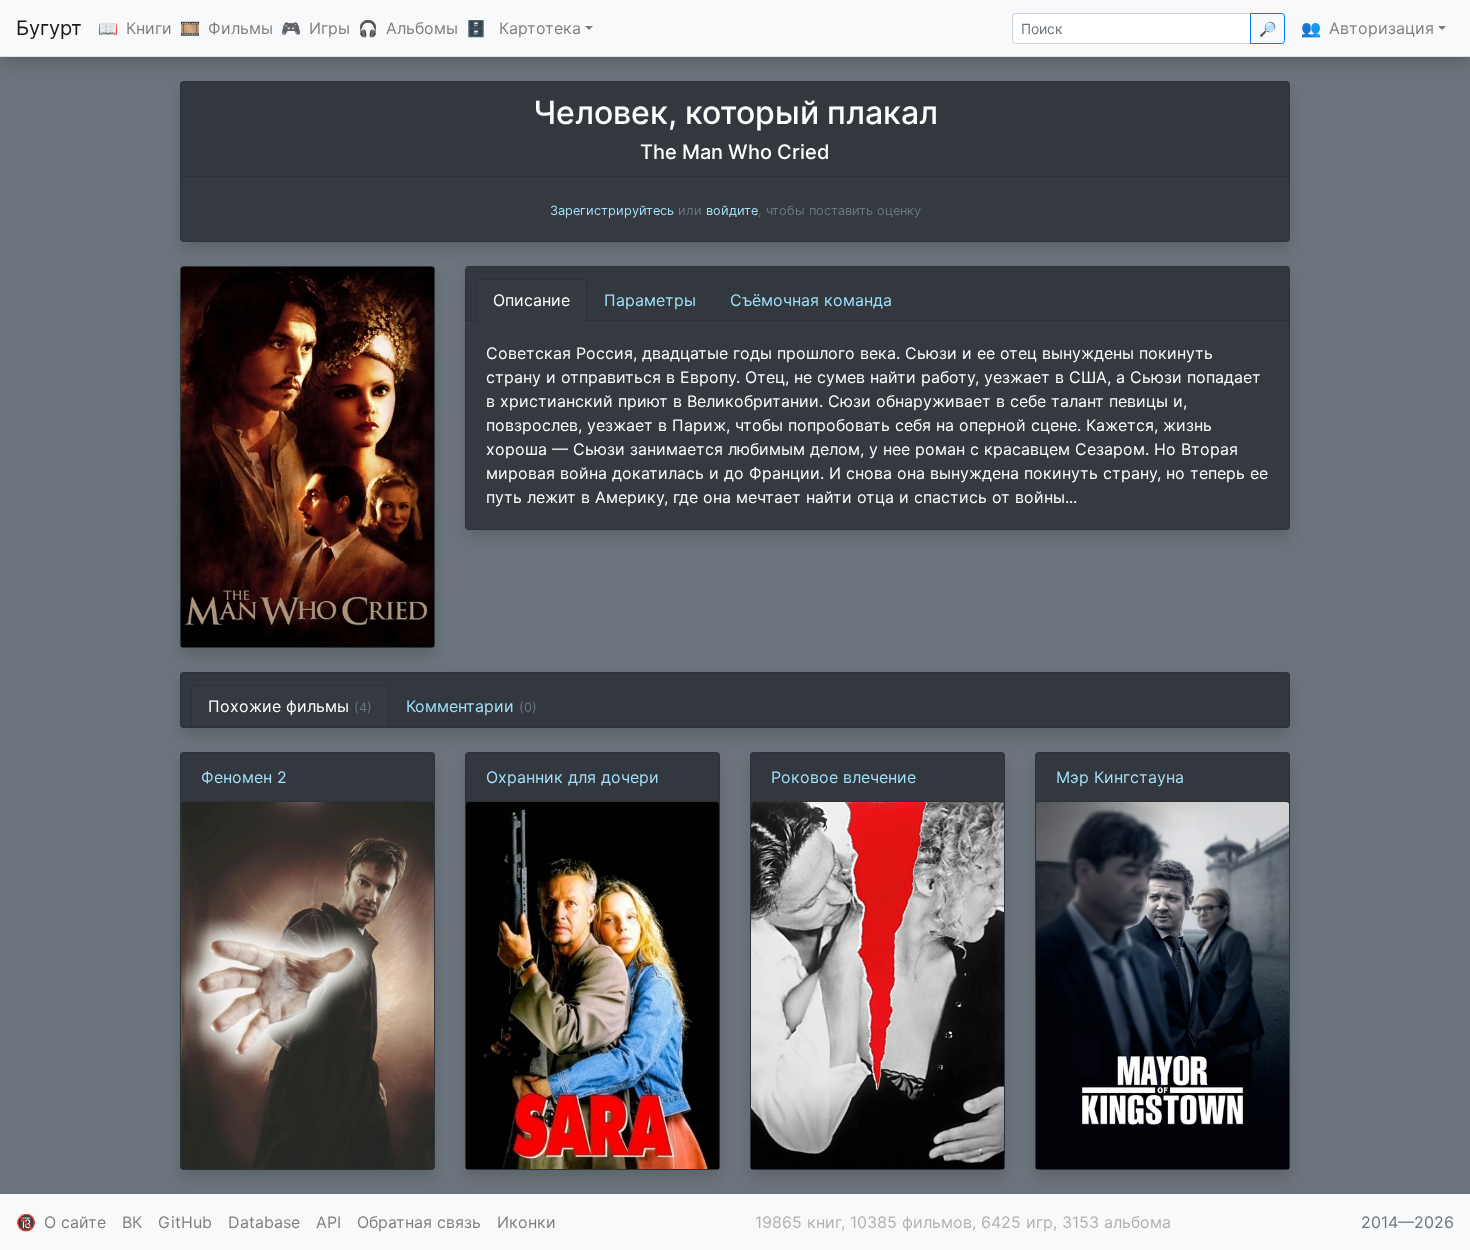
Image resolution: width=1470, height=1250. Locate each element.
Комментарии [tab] (471, 706)
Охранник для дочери (572, 777)
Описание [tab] (531, 300)
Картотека (540, 28)
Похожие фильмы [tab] (290, 706)
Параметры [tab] (650, 300)
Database (264, 1222)
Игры (329, 28)
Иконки (526, 1222)
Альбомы (422, 28)
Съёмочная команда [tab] (811, 300)
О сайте (75, 1222)
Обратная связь (419, 1222)
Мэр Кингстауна (1120, 777)
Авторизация (1381, 28)
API (328, 1222)
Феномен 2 (244, 777)
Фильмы (240, 28)
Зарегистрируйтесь (612, 210)
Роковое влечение (843, 777)
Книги (149, 28)
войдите (732, 210)
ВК (132, 1222)
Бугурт (49, 28)
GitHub (185, 1222)
